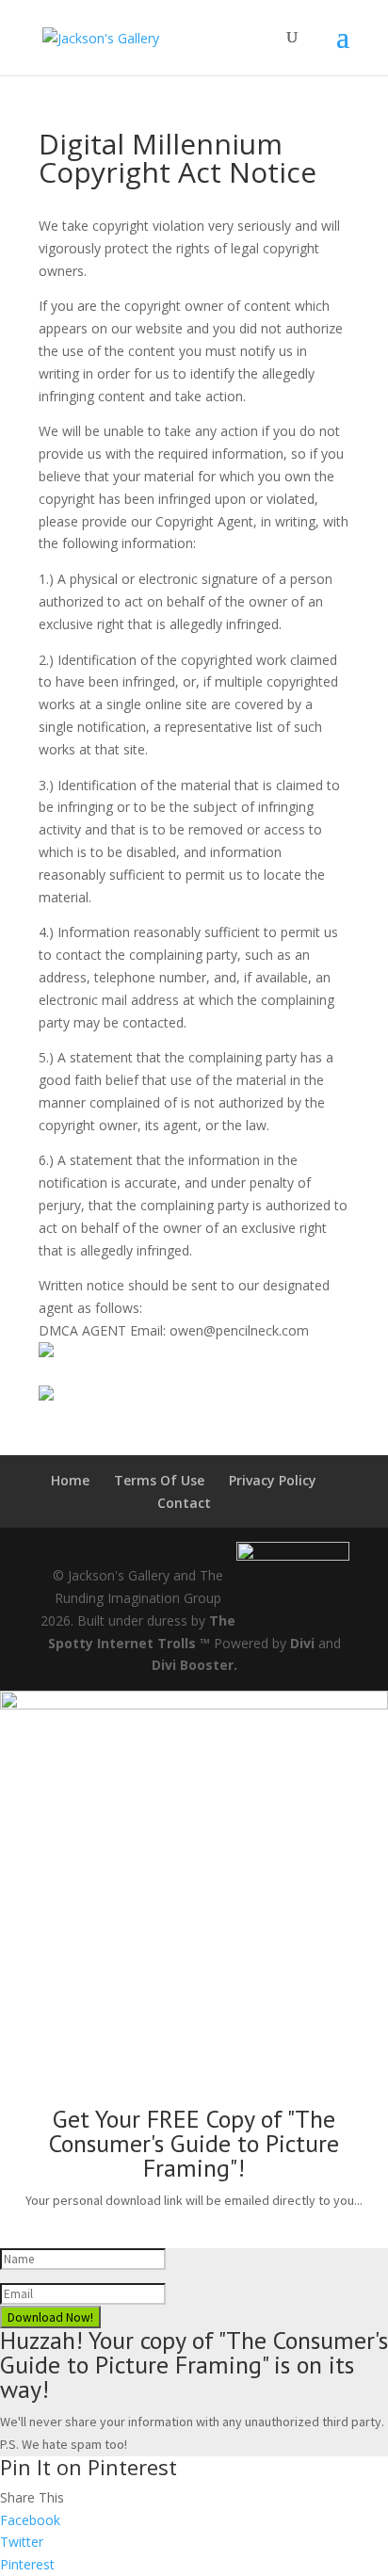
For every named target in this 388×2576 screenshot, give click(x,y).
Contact (184, 1503)
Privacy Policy (273, 1480)
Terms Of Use (159, 1480)
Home (70, 1480)
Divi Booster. (194, 1665)
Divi (302, 1643)
